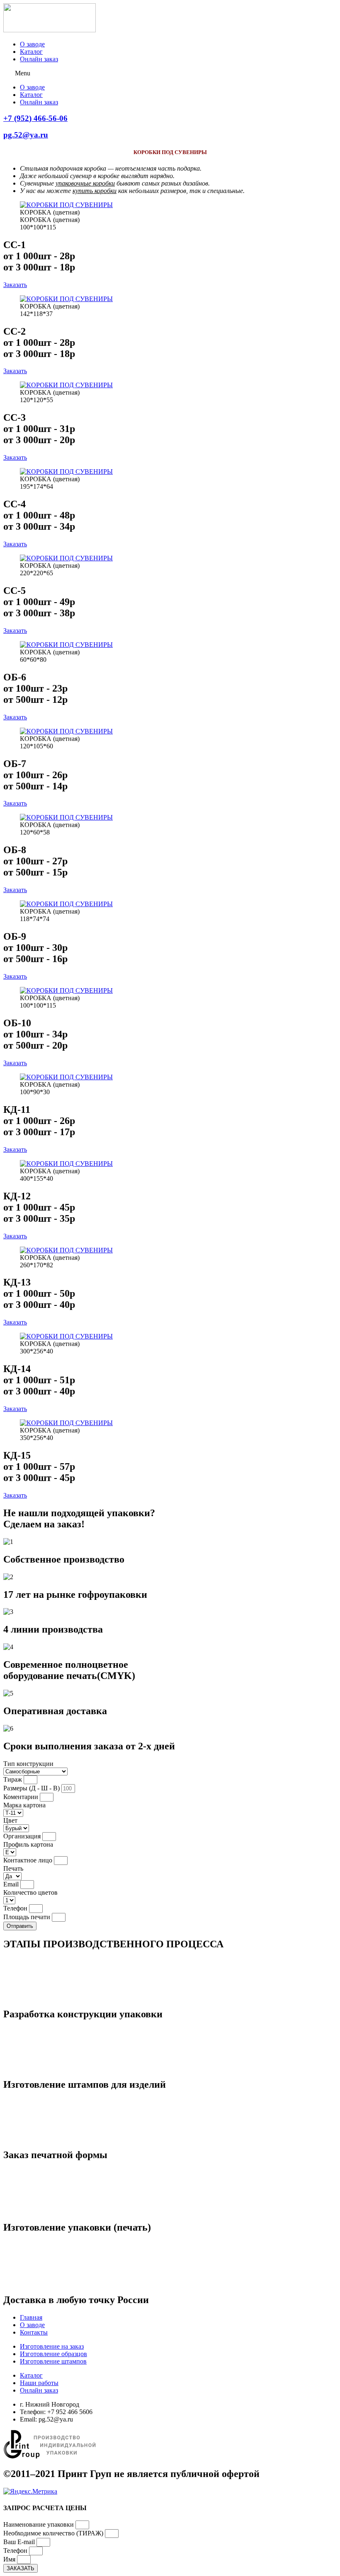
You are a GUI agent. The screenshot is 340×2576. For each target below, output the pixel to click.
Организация (23, 1836)
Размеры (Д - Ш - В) (32, 1788)
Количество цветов (30, 1892)
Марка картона (24, 1805)
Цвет (10, 1820)
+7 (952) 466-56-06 (35, 118)
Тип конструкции (28, 1764)
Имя (10, 2559)
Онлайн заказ (39, 59)
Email (12, 1884)
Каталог (31, 52)
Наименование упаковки (39, 2524)
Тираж (13, 1779)
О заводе (32, 44)
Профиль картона (28, 1844)
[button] (170, 73)
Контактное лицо (29, 1860)
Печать (13, 1868)
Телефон (16, 1908)
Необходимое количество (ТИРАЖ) (54, 2533)
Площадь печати (28, 1917)
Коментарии (22, 1797)
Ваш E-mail (20, 2542)
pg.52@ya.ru (26, 135)
